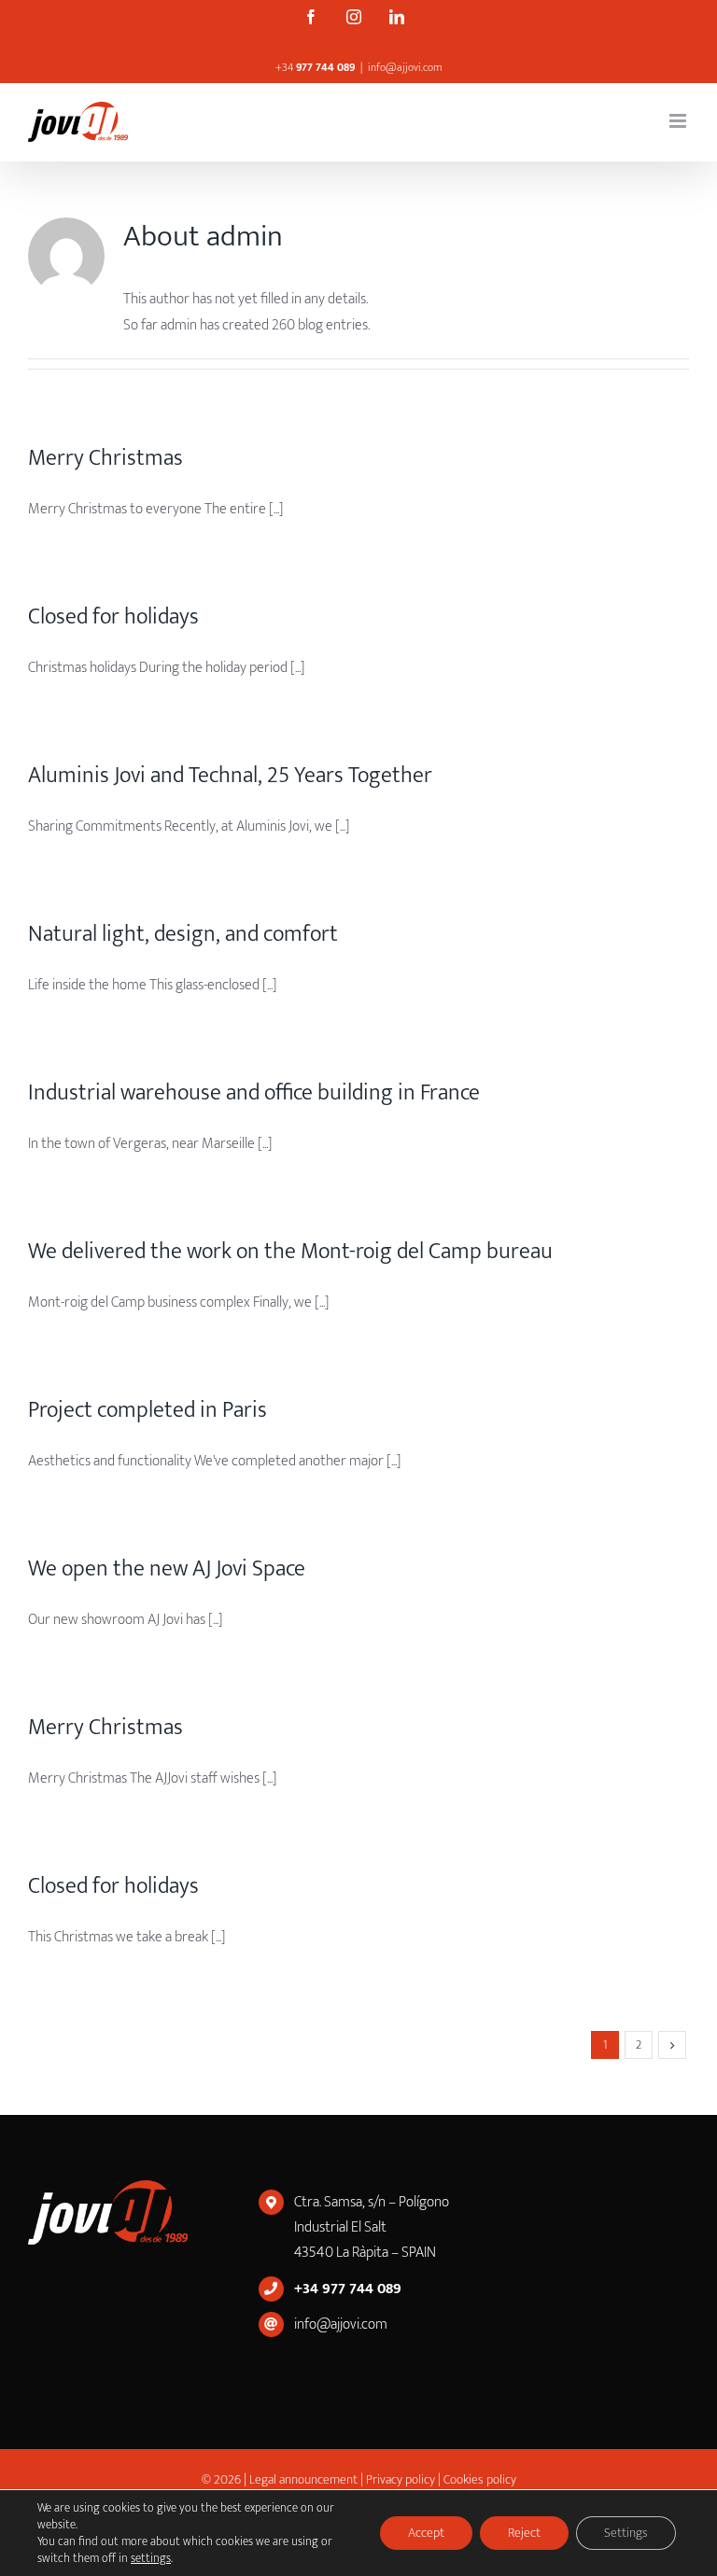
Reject (524, 2533)
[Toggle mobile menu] (679, 121)
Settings (626, 2533)
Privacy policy (401, 2479)
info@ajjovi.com (405, 67)
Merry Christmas (105, 458)
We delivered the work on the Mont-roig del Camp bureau (290, 1252)
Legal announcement (305, 2479)
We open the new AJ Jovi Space (167, 1569)
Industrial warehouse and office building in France (254, 1093)
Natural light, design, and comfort (183, 934)
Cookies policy (480, 2479)
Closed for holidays (113, 617)
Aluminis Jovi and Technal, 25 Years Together (230, 776)
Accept (426, 2533)
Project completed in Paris (148, 1410)
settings (151, 2558)
